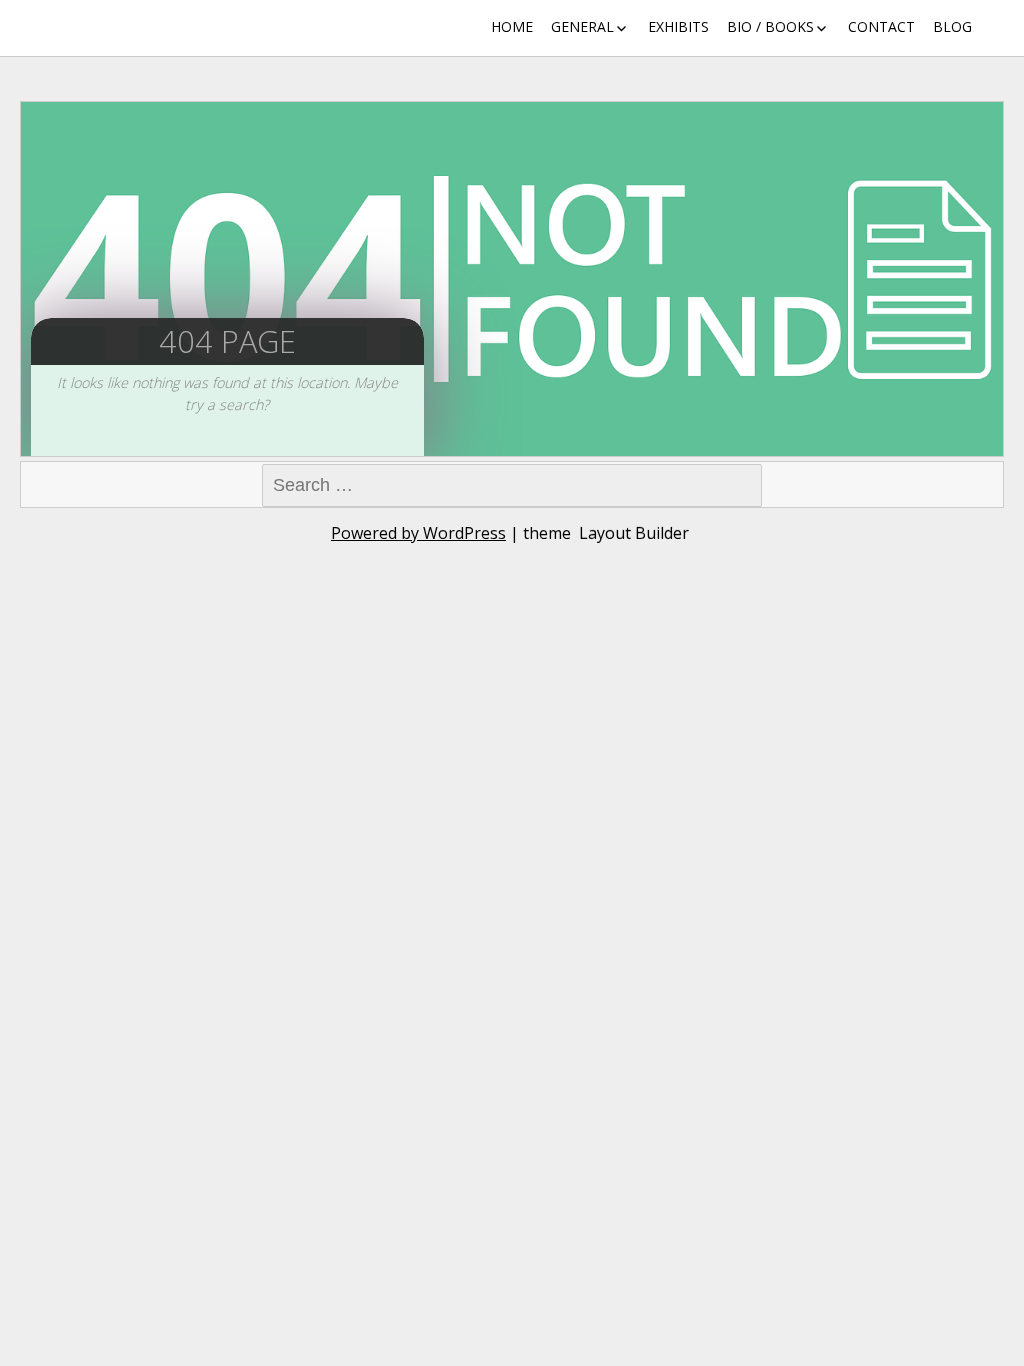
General (582, 26)
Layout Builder (634, 533)
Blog (952, 26)
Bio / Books (770, 26)
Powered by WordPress (418, 533)
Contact (881, 26)
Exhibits (678, 26)
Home (512, 26)
